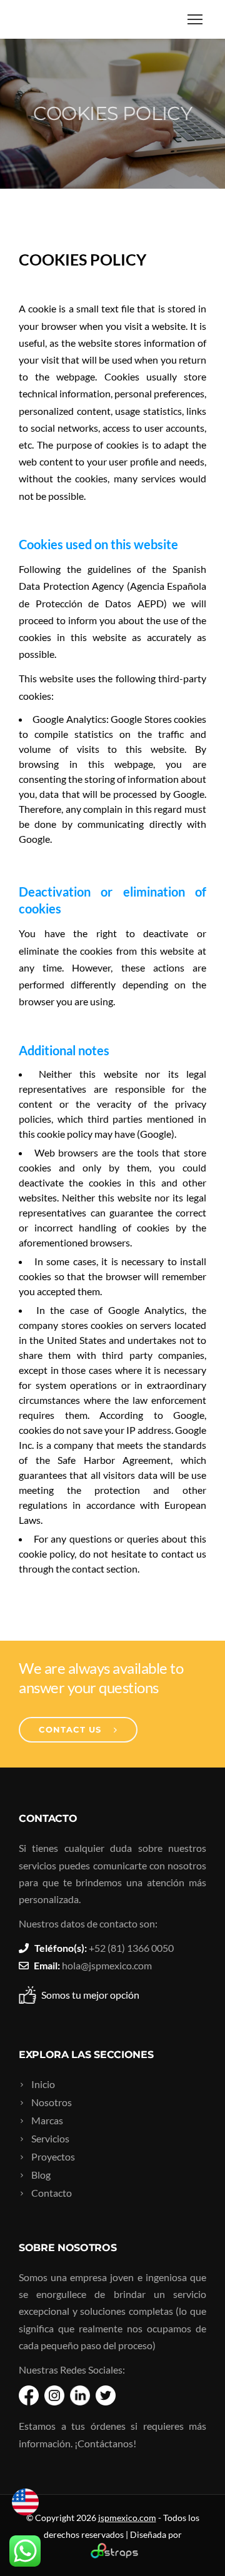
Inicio (43, 2084)
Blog (41, 2175)
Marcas (47, 2120)
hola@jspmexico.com (107, 1965)
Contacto (52, 2193)
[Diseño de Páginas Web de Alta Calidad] (113, 2555)
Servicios (50, 2138)
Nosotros (52, 2102)
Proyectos (53, 2156)
